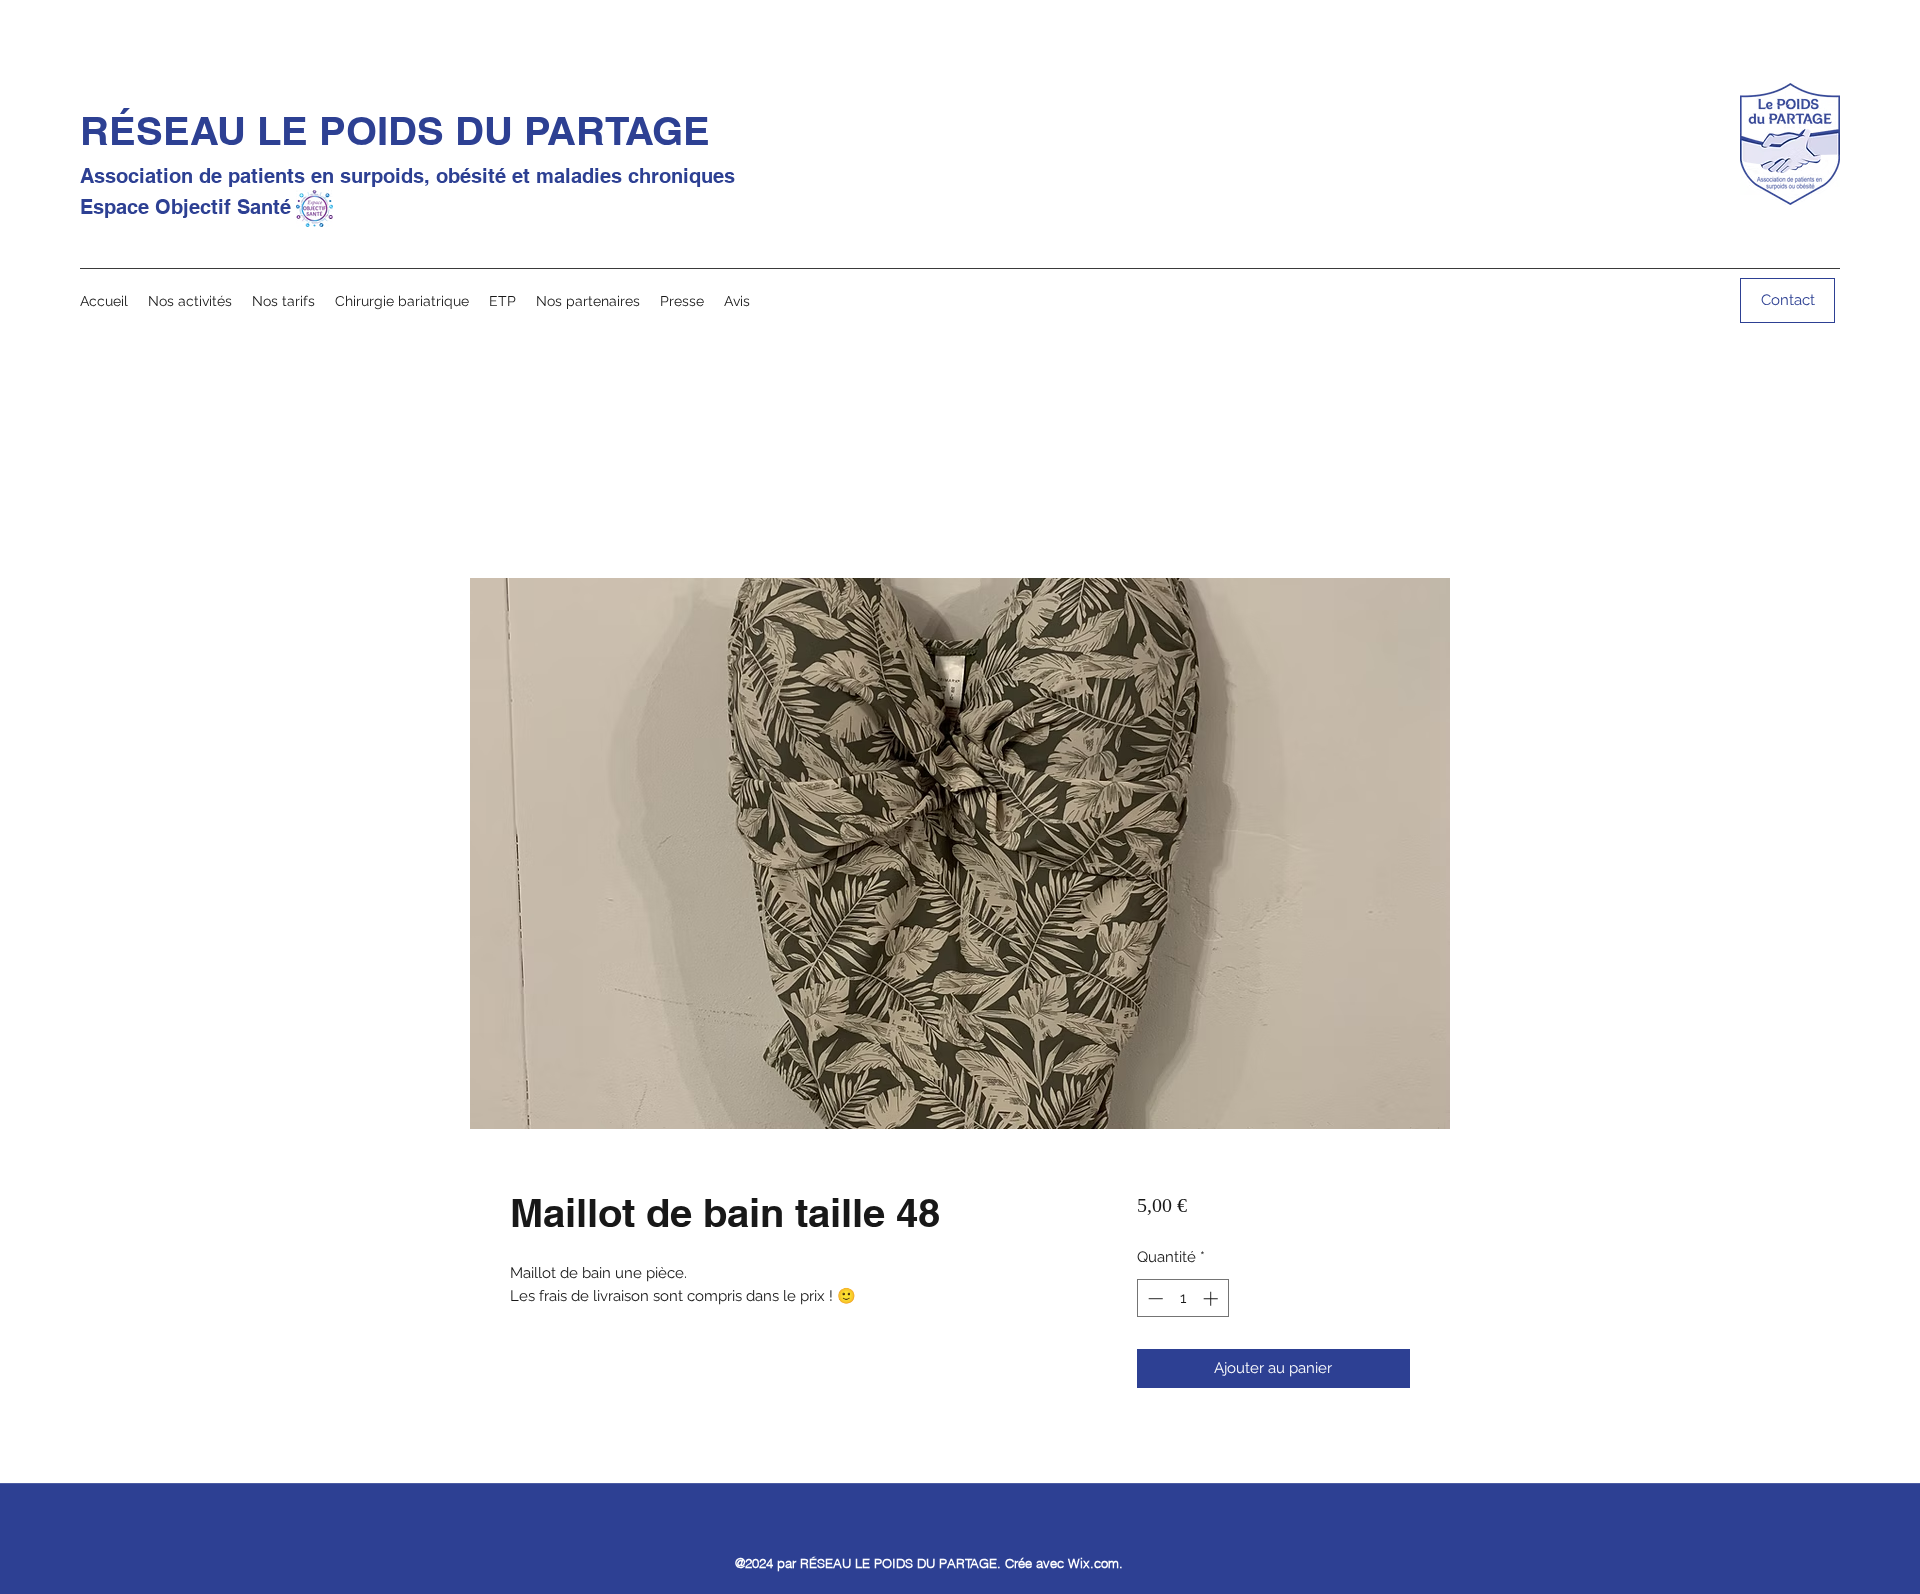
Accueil (534, 503)
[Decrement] (1153, 1298)
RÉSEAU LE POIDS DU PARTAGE (395, 130)
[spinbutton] (1182, 1298)
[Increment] (1212, 1298)
